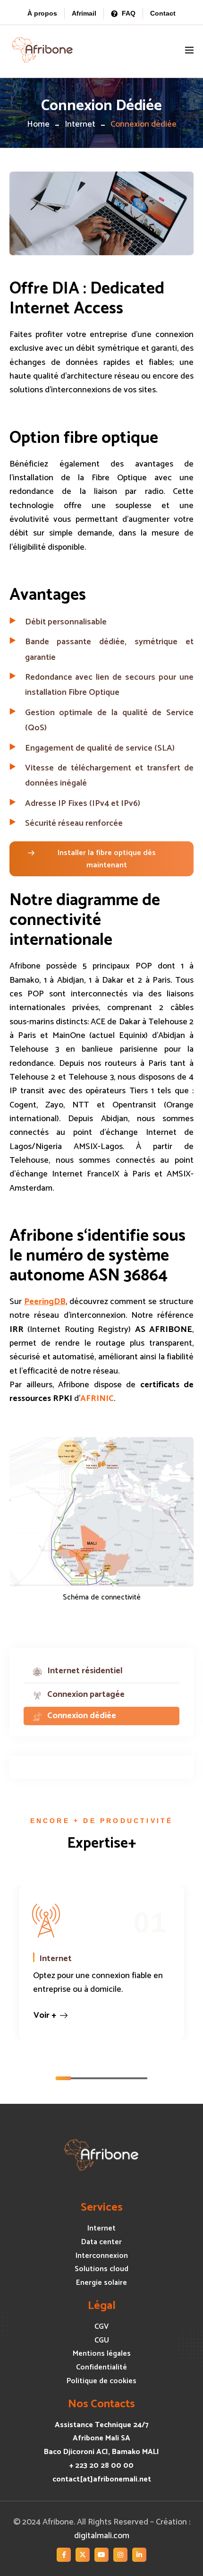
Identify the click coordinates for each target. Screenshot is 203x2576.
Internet (80, 124)
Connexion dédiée (82, 1716)
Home (38, 124)
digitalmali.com (102, 2536)
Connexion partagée (86, 1694)
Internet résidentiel (85, 1671)
